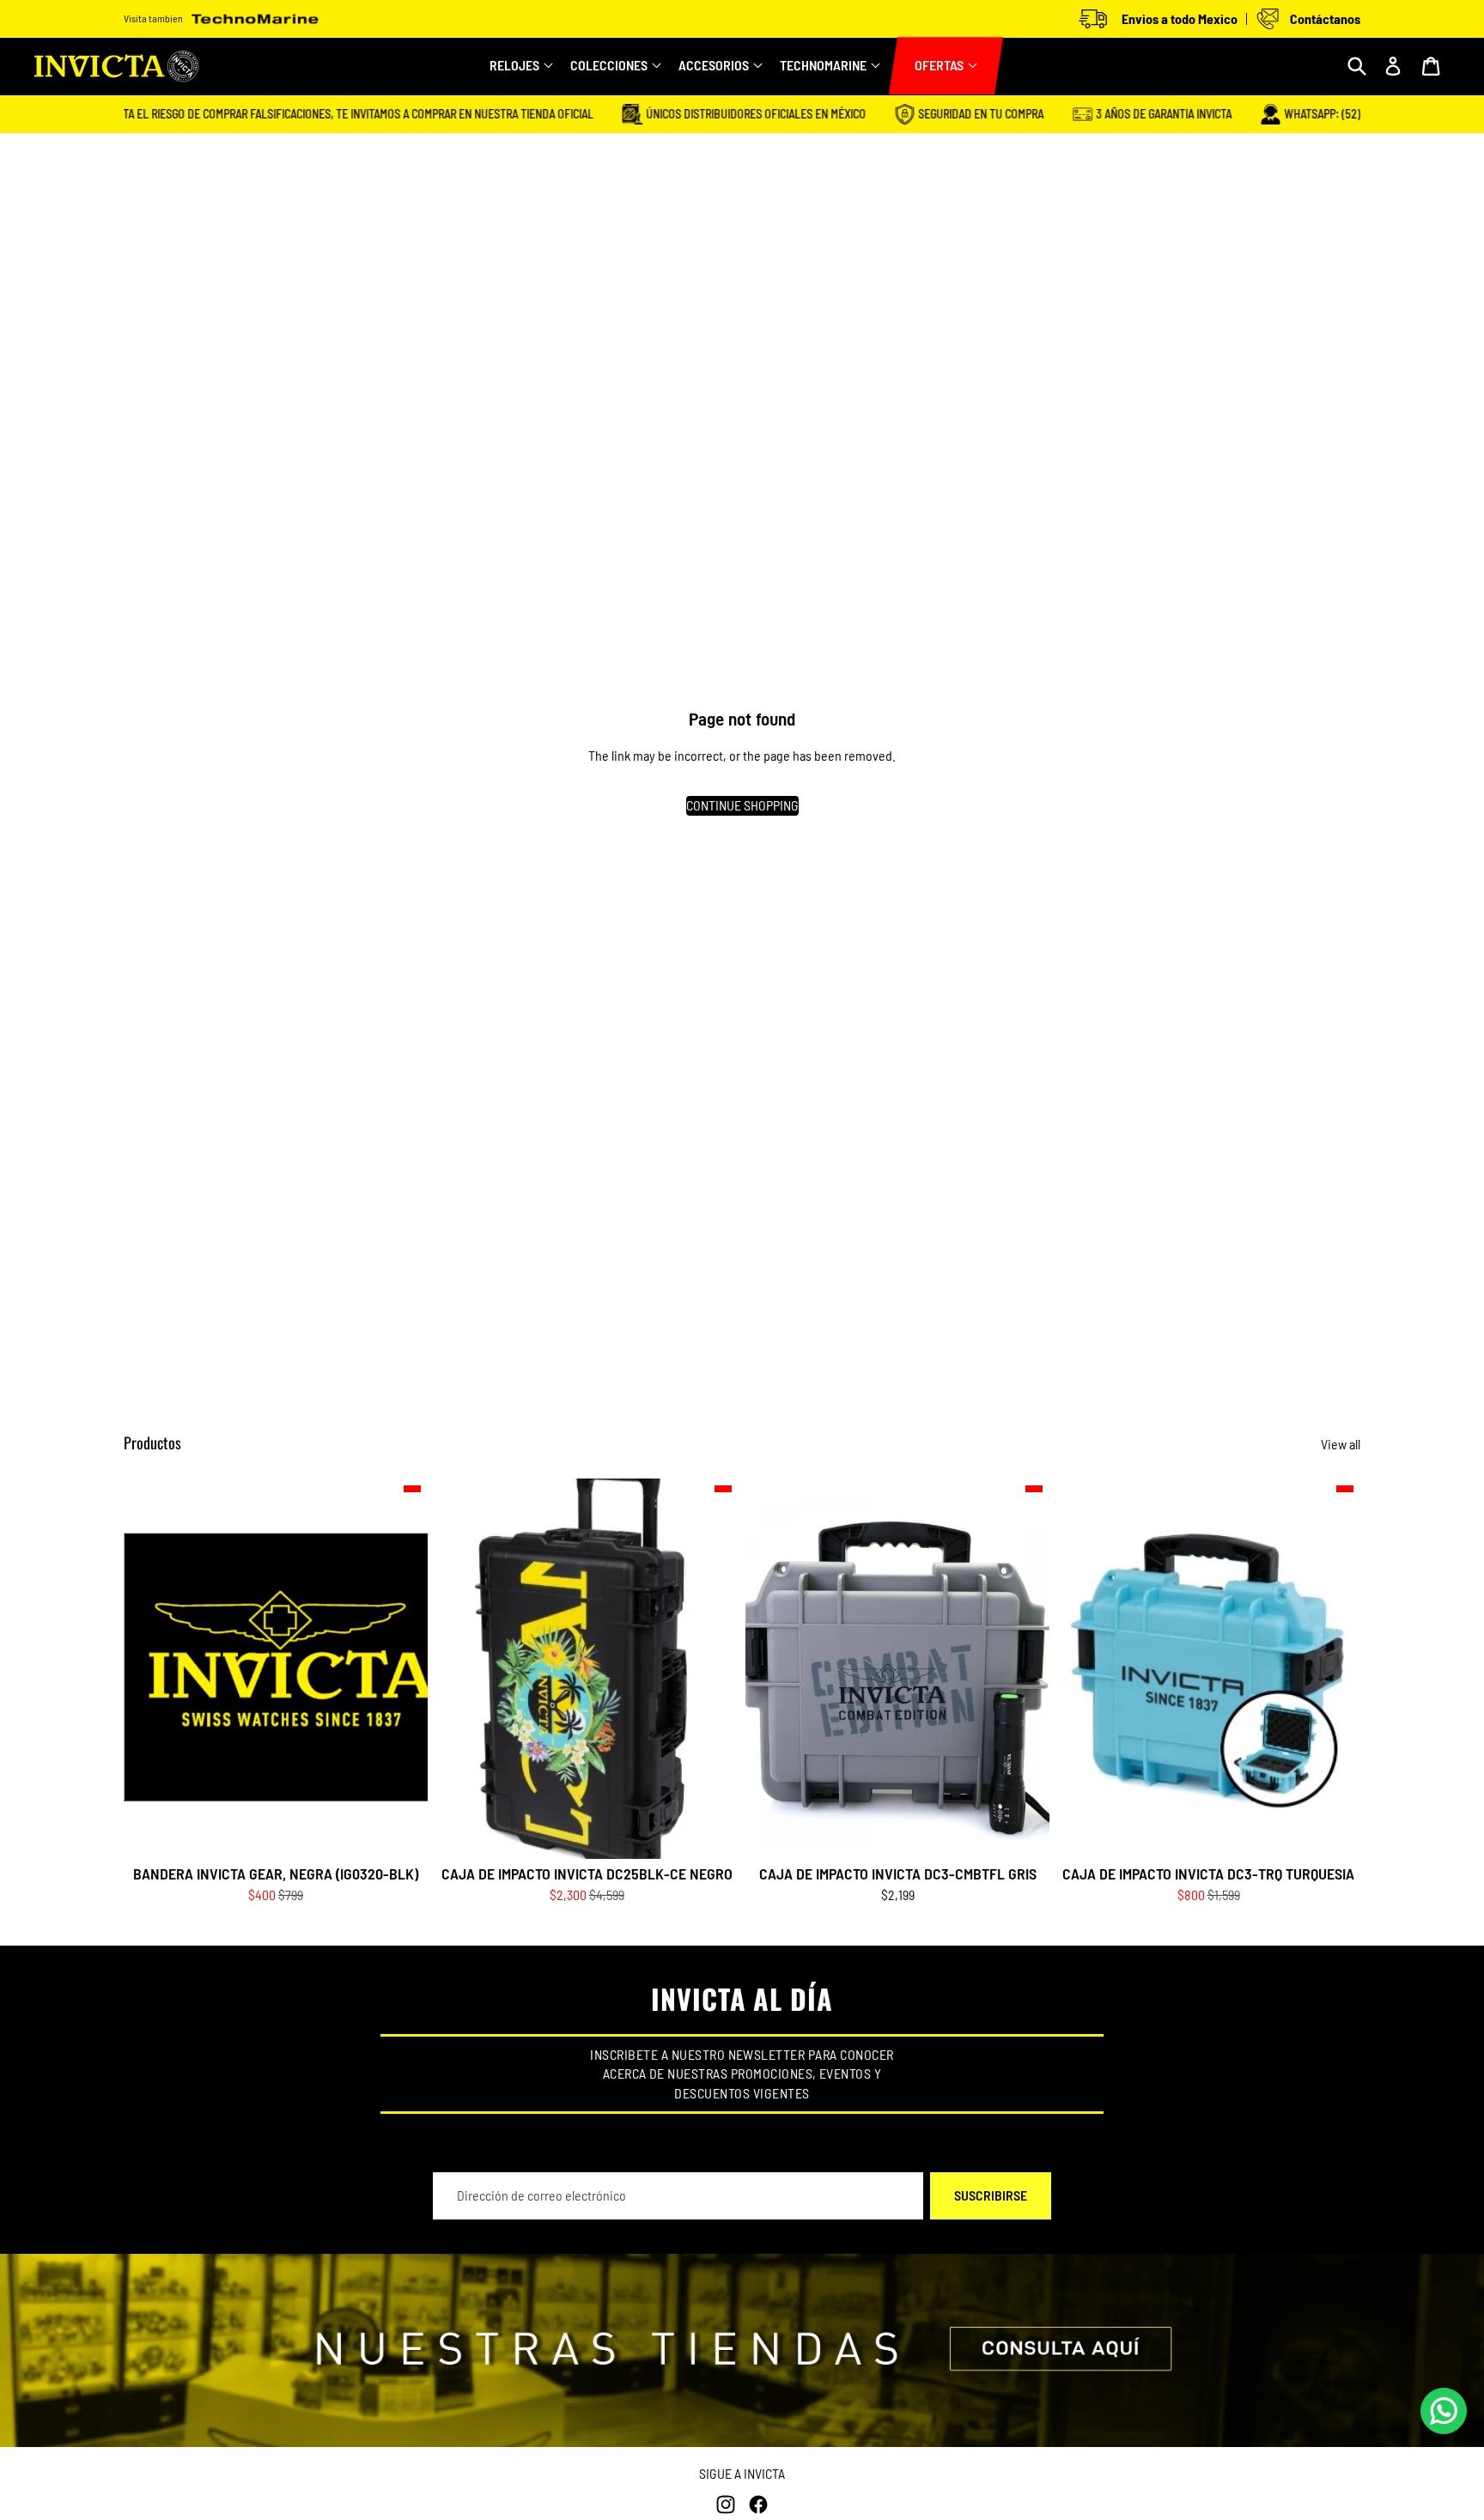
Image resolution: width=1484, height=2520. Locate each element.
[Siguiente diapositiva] (713, 1668)
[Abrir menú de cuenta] (1393, 66)
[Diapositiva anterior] (460, 1668)
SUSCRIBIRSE (991, 2195)
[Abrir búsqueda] (1357, 66)
